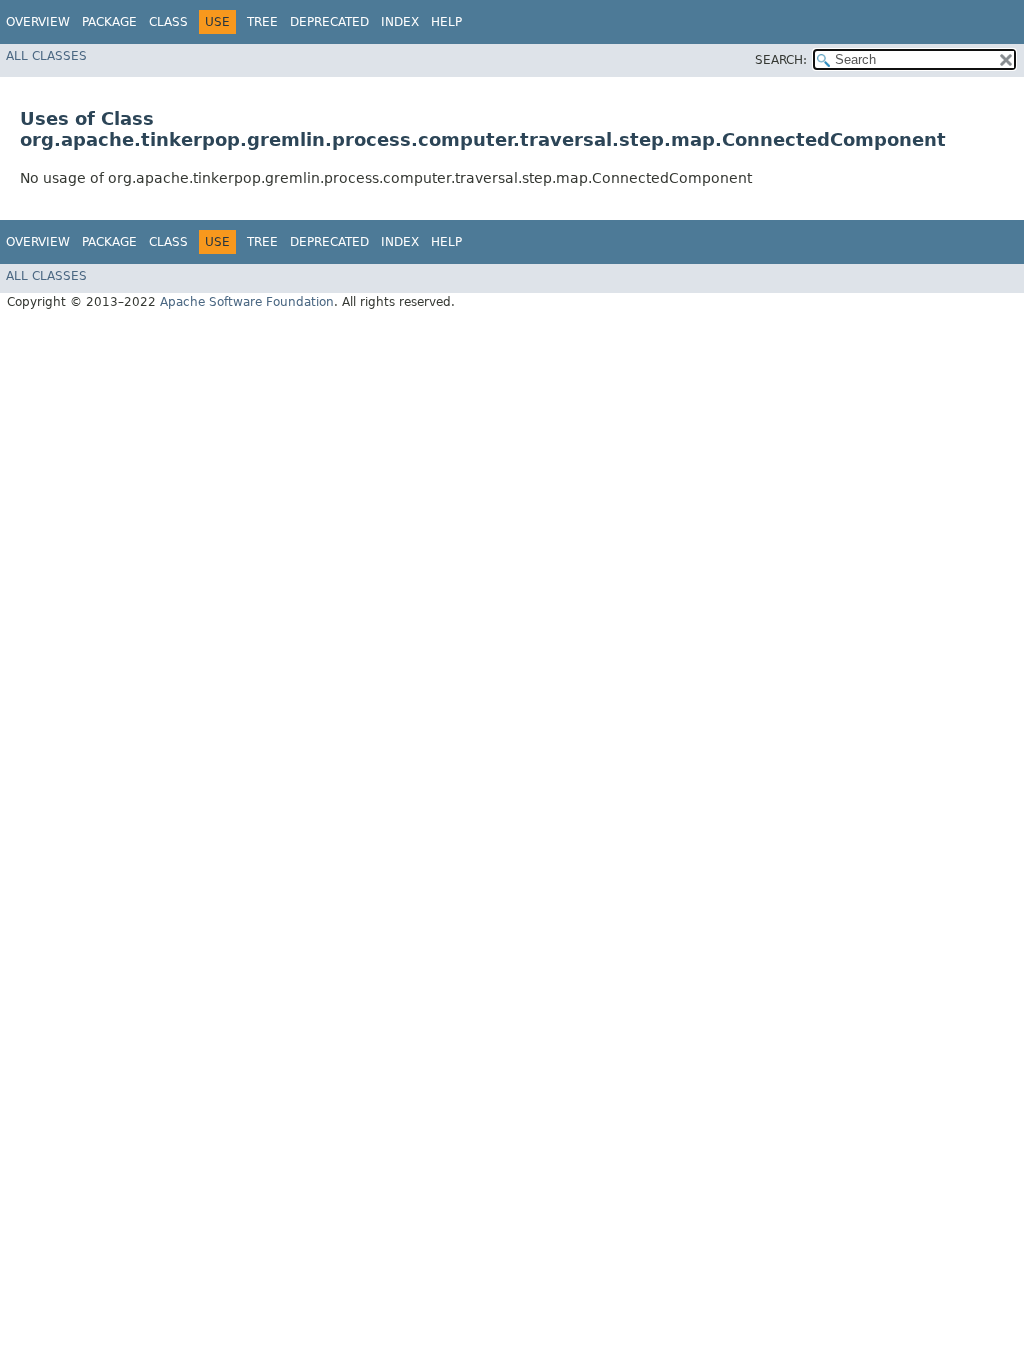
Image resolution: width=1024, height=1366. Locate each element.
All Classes (46, 56)
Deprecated (329, 22)
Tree (262, 22)
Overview (38, 22)
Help (446, 22)
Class (168, 22)
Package (109, 22)
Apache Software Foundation (247, 302)
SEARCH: (781, 60)
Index (400, 22)
